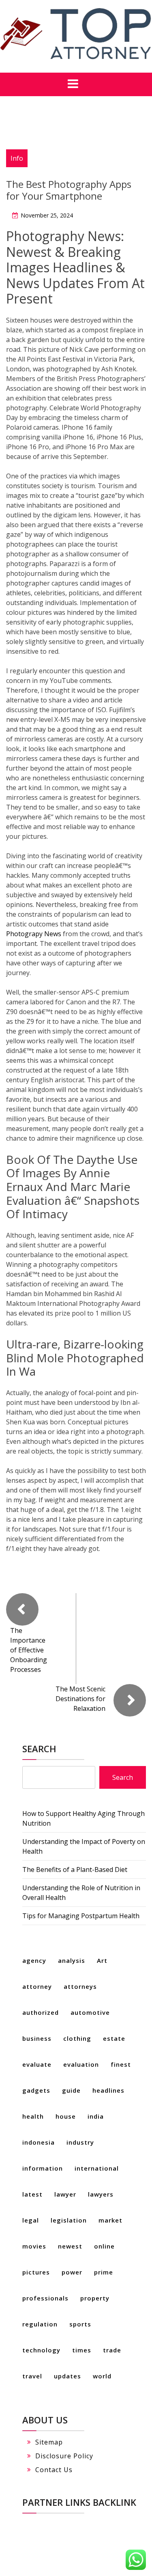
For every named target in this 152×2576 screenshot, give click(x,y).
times (82, 2350)
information (43, 2168)
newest (70, 2246)
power (72, 2272)
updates (67, 2376)
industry (80, 2142)
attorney (37, 1986)
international (97, 2168)
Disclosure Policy (64, 2456)
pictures (36, 2272)
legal (31, 2220)
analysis (72, 1960)
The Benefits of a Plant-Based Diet (75, 1870)
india (96, 2116)
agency (34, 1960)
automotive (90, 2012)
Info (17, 158)
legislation (69, 2220)
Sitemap (49, 2442)
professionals (45, 2298)
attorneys (80, 1986)
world (102, 2376)
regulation (40, 2324)
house (66, 2116)
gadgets (36, 2090)
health (33, 2116)
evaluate (37, 2064)
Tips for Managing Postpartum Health (81, 1916)
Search (39, 1749)
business (37, 2038)
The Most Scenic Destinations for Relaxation (80, 1699)
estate (114, 2038)
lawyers (101, 2194)
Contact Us (54, 2470)
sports (80, 2324)
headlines (108, 2090)
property (95, 2298)
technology (41, 2350)
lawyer (65, 2194)
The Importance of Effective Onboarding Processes (29, 1650)
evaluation (81, 2064)
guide (71, 2090)
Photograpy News (34, 934)
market (110, 2220)
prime (104, 2272)
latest (32, 2194)
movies (34, 2246)
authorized (41, 2012)
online (104, 2246)
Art (102, 1960)
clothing (77, 2038)
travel (32, 2376)
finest (121, 2064)
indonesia (39, 2142)
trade (112, 2350)
